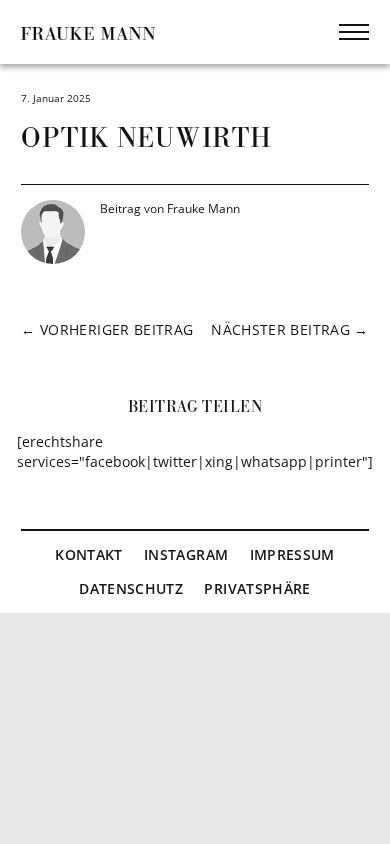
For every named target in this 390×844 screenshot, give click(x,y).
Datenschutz (131, 588)
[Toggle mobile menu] (354, 32)
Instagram (186, 554)
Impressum (292, 554)
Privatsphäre (257, 588)
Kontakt (89, 554)
